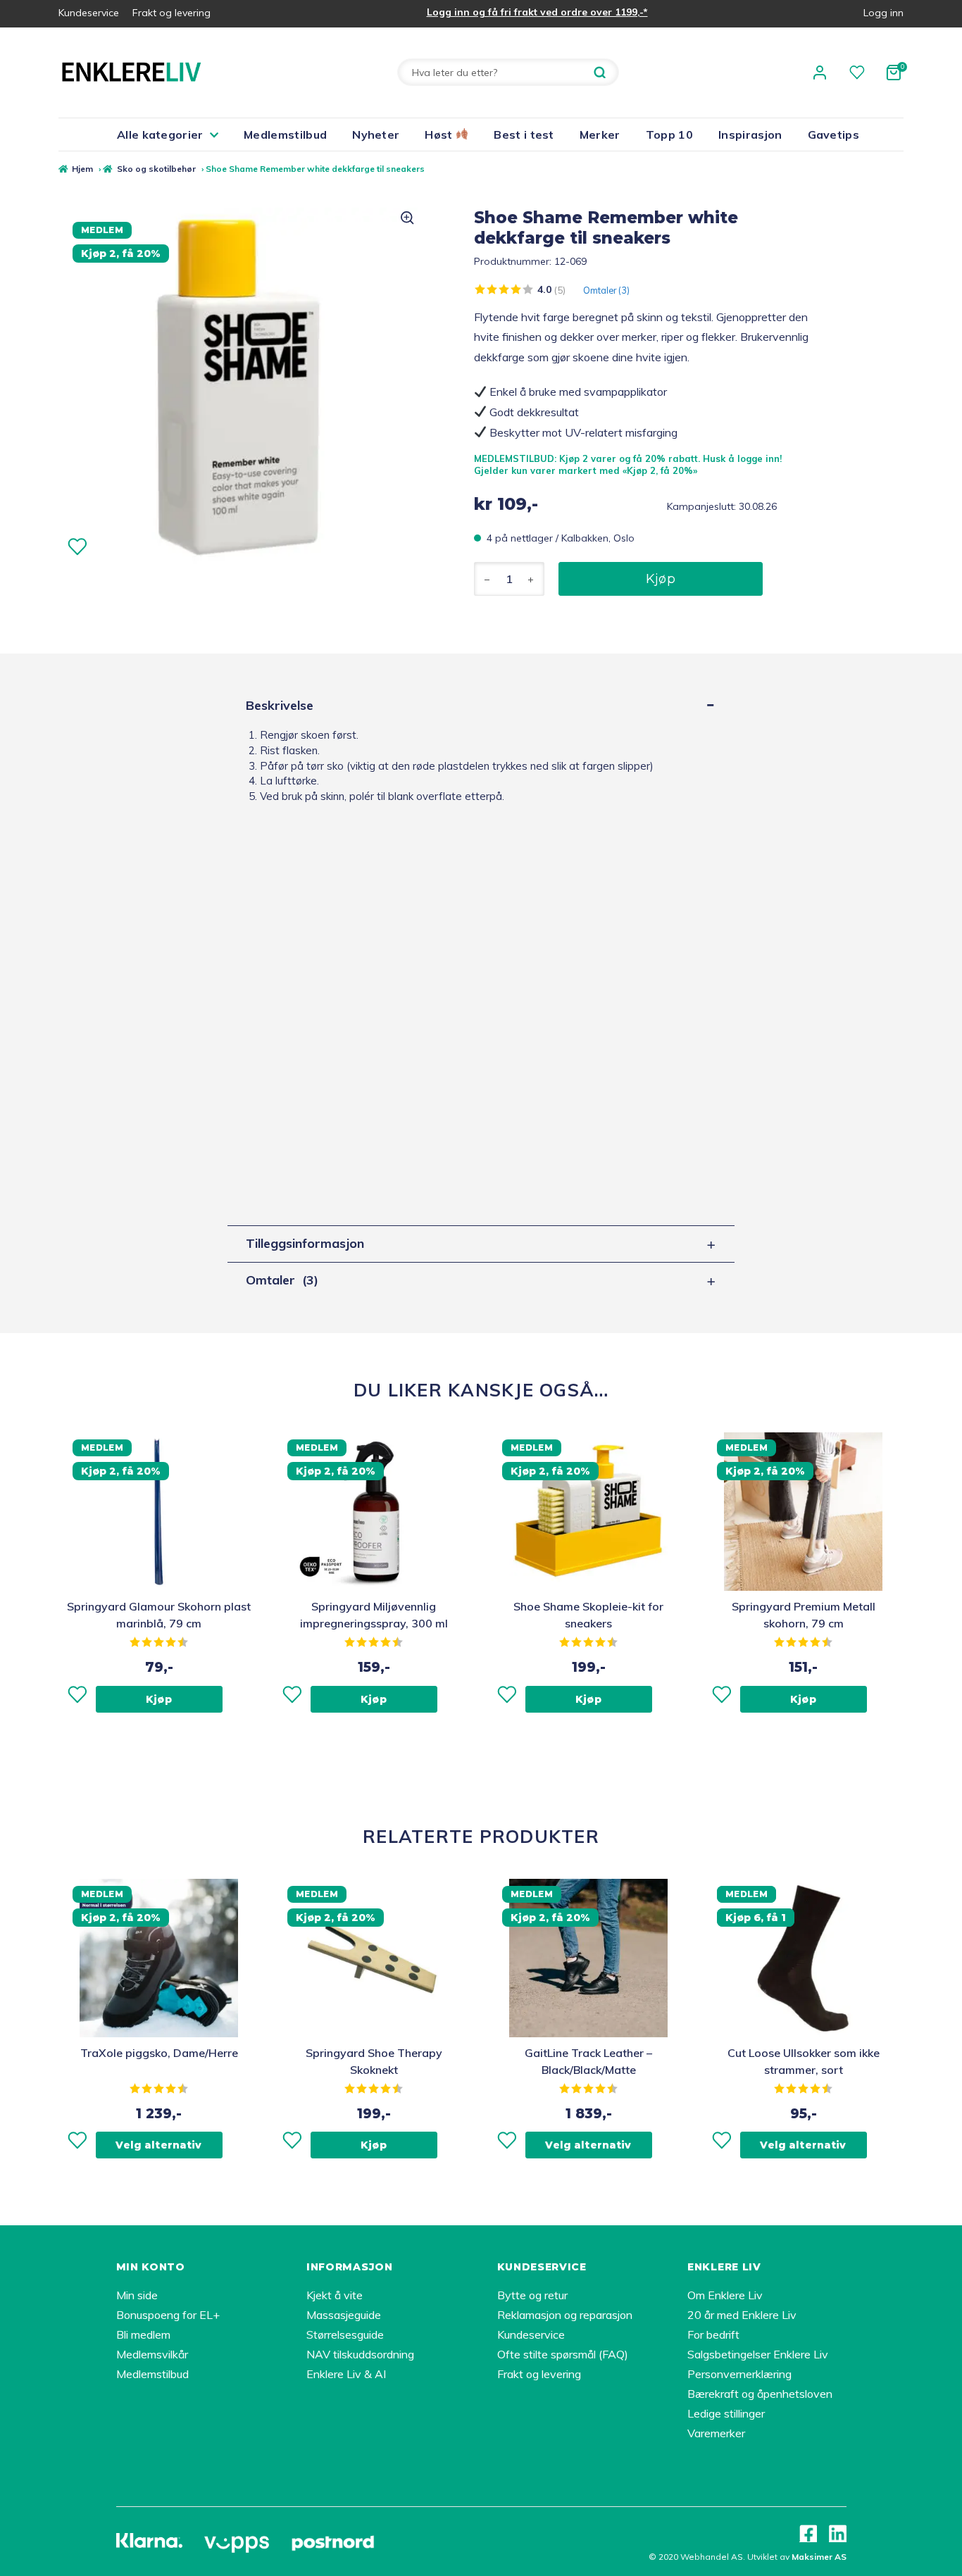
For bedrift (713, 2334)
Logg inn (883, 13)
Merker (600, 135)
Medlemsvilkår (152, 2354)
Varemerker (716, 2433)
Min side (137, 2295)
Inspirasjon (750, 135)
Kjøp (661, 579)
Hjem (82, 169)
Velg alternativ (158, 2145)
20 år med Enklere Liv (742, 2315)
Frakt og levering (171, 13)
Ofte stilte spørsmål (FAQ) (563, 2354)
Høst (440, 135)
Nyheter (376, 135)
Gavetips (834, 135)
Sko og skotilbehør (156, 169)
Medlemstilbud (285, 135)
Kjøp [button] (159, 1699)
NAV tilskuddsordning (360, 2354)
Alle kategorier (160, 135)
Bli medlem (143, 2334)
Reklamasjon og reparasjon (565, 2315)
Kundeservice (89, 13)
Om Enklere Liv (725, 2295)
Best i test (524, 135)
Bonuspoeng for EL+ (168, 2315)
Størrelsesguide (345, 2334)
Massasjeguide (344, 2315)
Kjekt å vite (335, 2295)
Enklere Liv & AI (346, 2374)
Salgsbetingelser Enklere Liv (758, 2354)
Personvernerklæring (739, 2374)
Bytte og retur (532, 2295)
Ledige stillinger (726, 2413)
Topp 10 (669, 135)
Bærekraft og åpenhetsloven (760, 2394)
